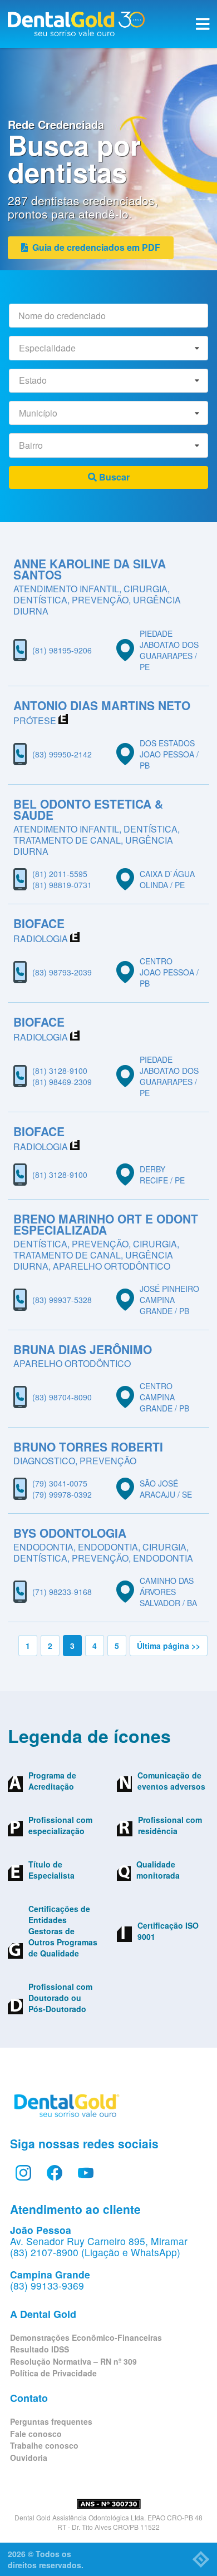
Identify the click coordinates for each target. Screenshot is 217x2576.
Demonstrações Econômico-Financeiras (86, 2337)
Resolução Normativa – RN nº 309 (73, 2361)
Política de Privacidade (53, 2373)
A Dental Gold (43, 2314)
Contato (29, 2398)
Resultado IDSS (40, 2349)
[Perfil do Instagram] (23, 2173)
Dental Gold (76, 24)
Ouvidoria (29, 2458)
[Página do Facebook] (55, 2173)
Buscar (113, 477)
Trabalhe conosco (44, 2445)
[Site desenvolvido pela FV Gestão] (201, 2559)
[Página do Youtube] (86, 2173)
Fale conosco (36, 2434)
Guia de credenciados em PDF (94, 247)
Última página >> (169, 1646)
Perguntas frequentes (51, 2421)
